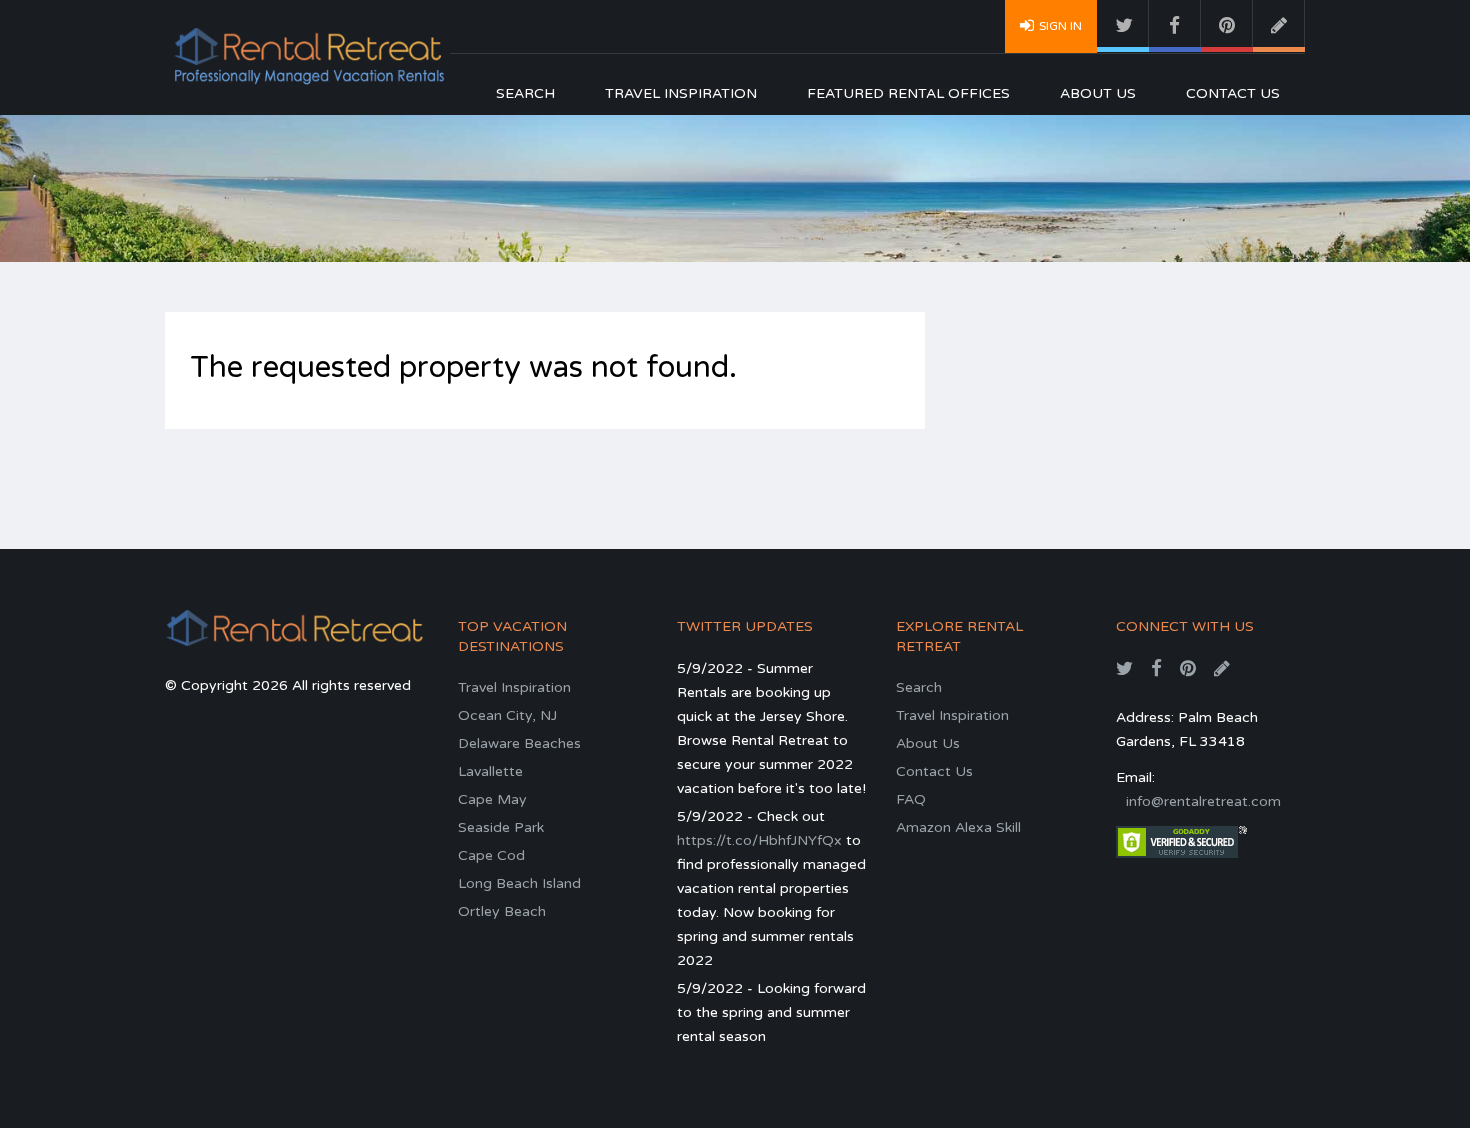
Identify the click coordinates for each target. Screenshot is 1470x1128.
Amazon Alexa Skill (958, 827)
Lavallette (490, 771)
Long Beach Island (519, 883)
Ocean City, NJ (507, 715)
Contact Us (1233, 93)
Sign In (1060, 26)
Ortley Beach (502, 911)
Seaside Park (501, 827)
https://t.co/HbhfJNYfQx (759, 840)
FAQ (911, 799)
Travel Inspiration (681, 93)
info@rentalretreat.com (1203, 801)
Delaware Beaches (519, 743)
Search (525, 93)
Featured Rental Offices (908, 93)
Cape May (492, 799)
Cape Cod (491, 855)
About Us (1098, 93)
